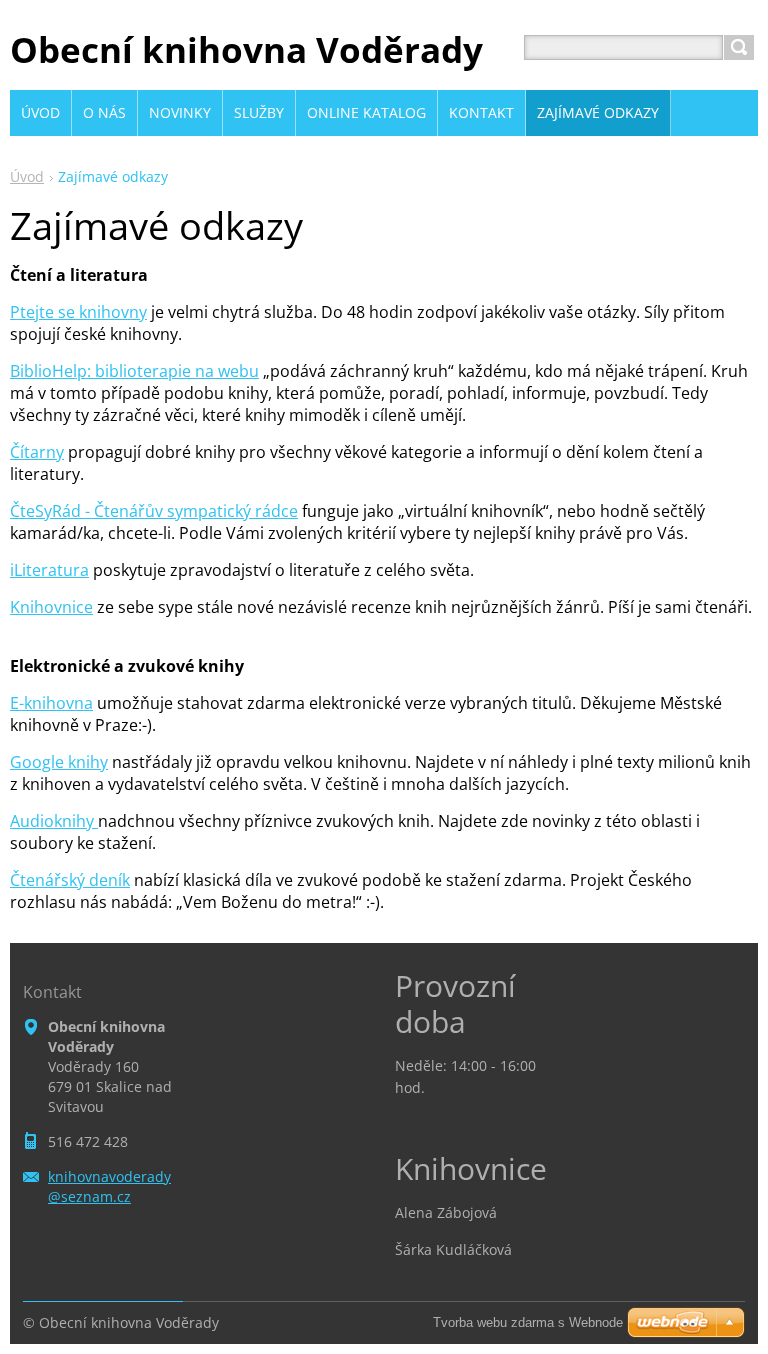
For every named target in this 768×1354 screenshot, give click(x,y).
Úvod (27, 176)
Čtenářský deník (70, 880)
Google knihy (59, 762)
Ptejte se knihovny (78, 312)
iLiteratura (49, 570)
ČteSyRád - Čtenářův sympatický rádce (154, 511)
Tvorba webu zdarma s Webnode (528, 1322)
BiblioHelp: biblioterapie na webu (134, 371)
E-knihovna (51, 703)
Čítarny (37, 452)
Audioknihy (54, 821)
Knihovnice (51, 607)
